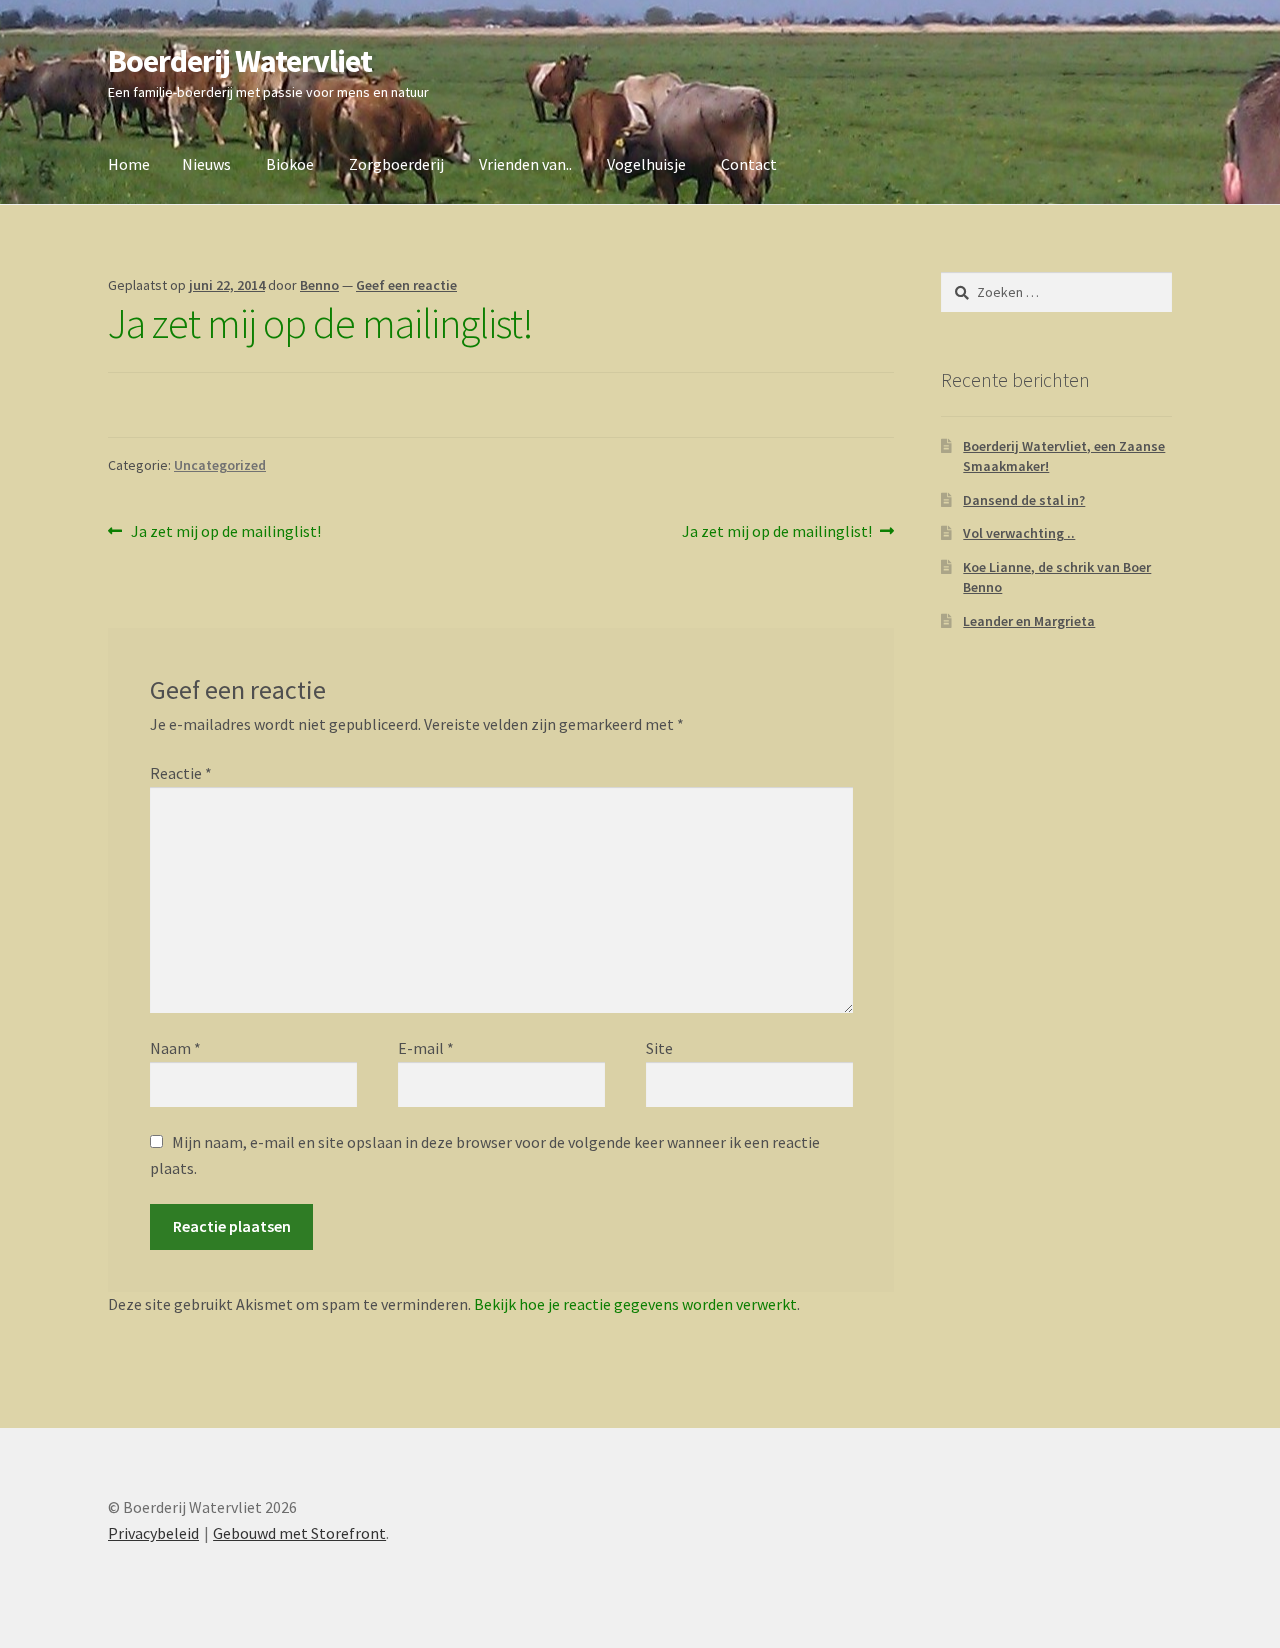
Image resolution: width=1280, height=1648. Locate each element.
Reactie (181, 773)
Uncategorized (220, 465)
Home (129, 164)
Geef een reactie (406, 285)
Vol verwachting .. (1019, 533)
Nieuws (206, 164)
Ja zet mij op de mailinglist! (225, 532)
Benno (319, 285)
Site (659, 1048)
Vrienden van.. (525, 164)
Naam (175, 1048)
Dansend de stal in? (1024, 500)
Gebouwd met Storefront (299, 1533)
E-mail (426, 1048)
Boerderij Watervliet (240, 61)
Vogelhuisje (646, 164)
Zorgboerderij (396, 164)
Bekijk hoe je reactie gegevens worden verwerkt (635, 1304)
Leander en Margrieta (1029, 621)
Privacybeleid (153, 1533)
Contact (749, 164)
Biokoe (290, 164)
